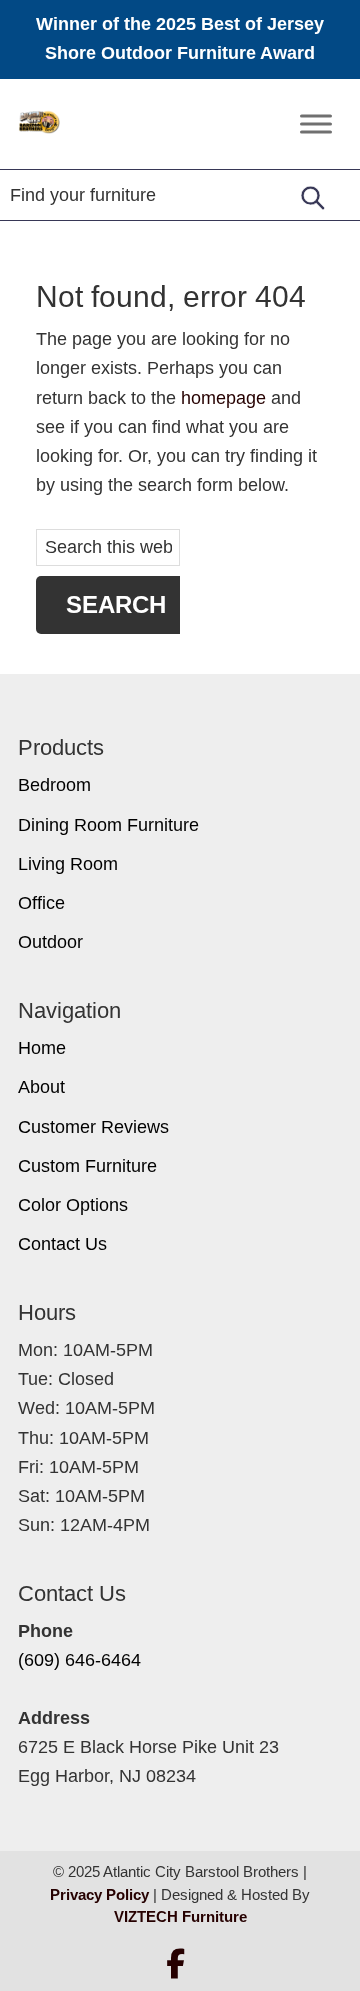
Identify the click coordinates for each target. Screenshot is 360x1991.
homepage (223, 398)
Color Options (73, 1205)
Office (41, 903)
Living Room (68, 864)
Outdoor (50, 942)
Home (42, 1048)
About (41, 1087)
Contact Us (62, 1244)
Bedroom (54, 785)
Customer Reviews (93, 1127)
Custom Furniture (87, 1166)
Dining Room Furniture (108, 825)
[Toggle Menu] (316, 123)
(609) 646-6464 (79, 1660)
